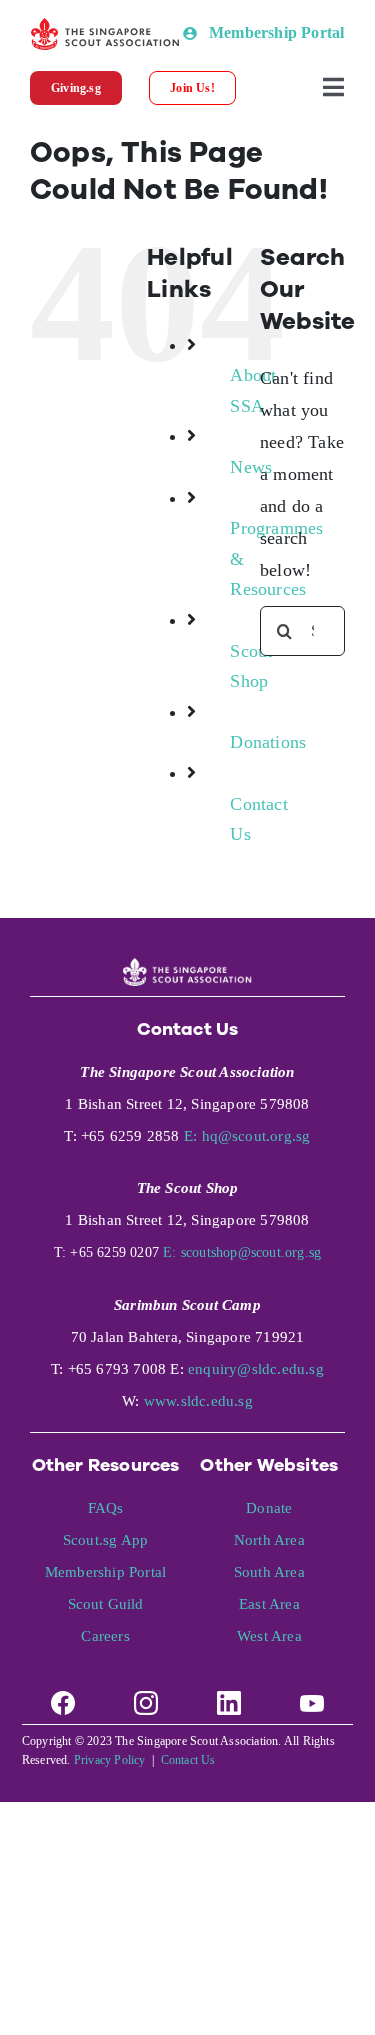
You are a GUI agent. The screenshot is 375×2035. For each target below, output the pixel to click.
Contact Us (188, 1760)
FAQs (106, 1508)
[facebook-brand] (63, 1696)
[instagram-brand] (146, 1696)
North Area (269, 1540)
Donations (268, 742)
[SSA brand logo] (106, 27)
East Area (269, 1604)
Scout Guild (106, 1604)
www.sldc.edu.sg (198, 1401)
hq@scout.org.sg (256, 1136)
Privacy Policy (110, 1760)
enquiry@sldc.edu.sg (256, 1369)
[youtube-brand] (312, 1696)
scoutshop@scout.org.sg (251, 1252)
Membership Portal (105, 1572)
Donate (269, 1508)
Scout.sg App (105, 1540)
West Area (269, 1636)
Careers (105, 1636)
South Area (269, 1572)
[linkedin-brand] (229, 1696)
